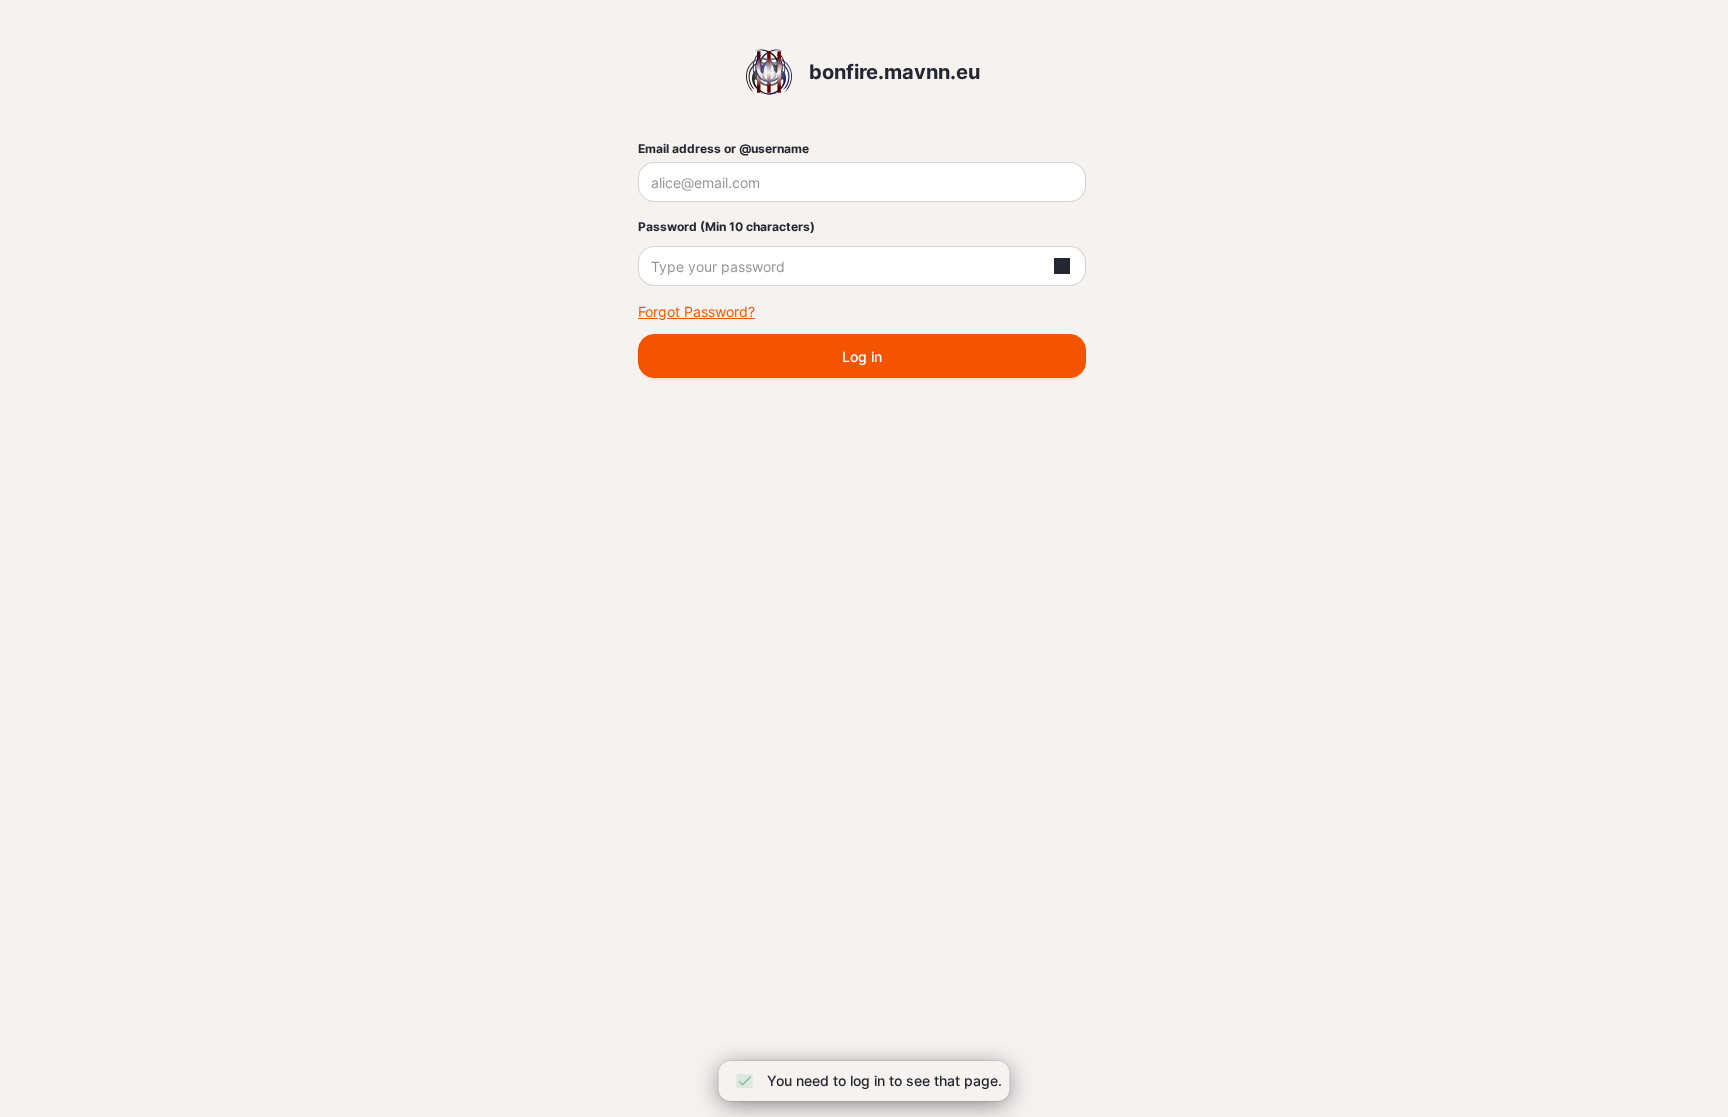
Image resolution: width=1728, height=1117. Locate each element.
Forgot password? (696, 311)
